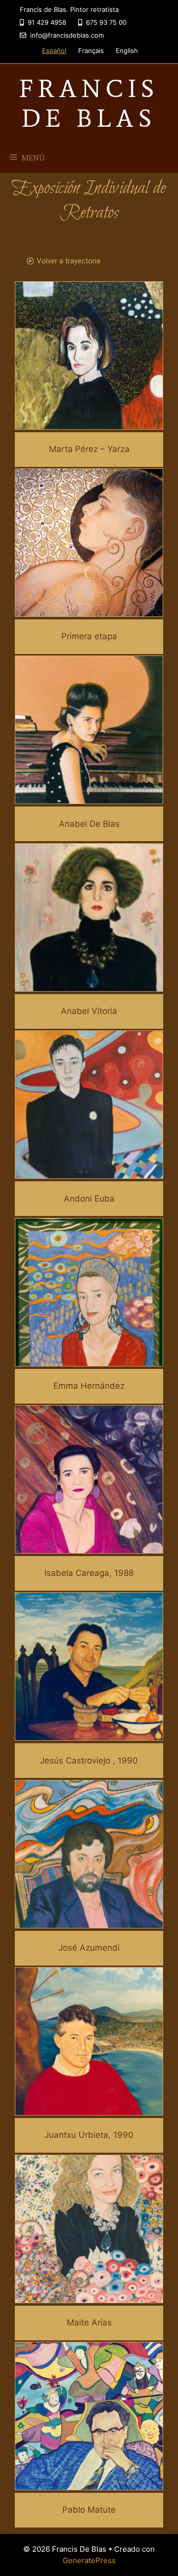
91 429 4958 (46, 22)
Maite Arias (89, 2323)
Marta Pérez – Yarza (89, 449)
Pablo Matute (89, 2510)
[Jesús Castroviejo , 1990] (89, 1734)
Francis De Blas (89, 103)
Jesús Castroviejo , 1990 (89, 1761)
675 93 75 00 (105, 22)
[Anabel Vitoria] (89, 985)
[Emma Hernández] (89, 1360)
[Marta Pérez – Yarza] (89, 423)
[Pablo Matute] (89, 2483)
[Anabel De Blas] (89, 798)
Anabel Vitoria (89, 1011)
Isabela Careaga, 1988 (89, 1573)
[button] (64, 261)
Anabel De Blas (89, 824)
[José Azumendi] (89, 1921)
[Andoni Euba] (89, 1172)
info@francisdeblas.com (66, 35)
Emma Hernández (89, 1386)
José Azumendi (89, 1948)
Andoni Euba (89, 1199)
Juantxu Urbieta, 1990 (89, 2135)
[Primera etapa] (89, 610)
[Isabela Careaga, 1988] (89, 1547)
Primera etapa (89, 636)
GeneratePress (89, 2560)
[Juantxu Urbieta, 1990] (89, 2109)
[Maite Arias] (89, 2296)
